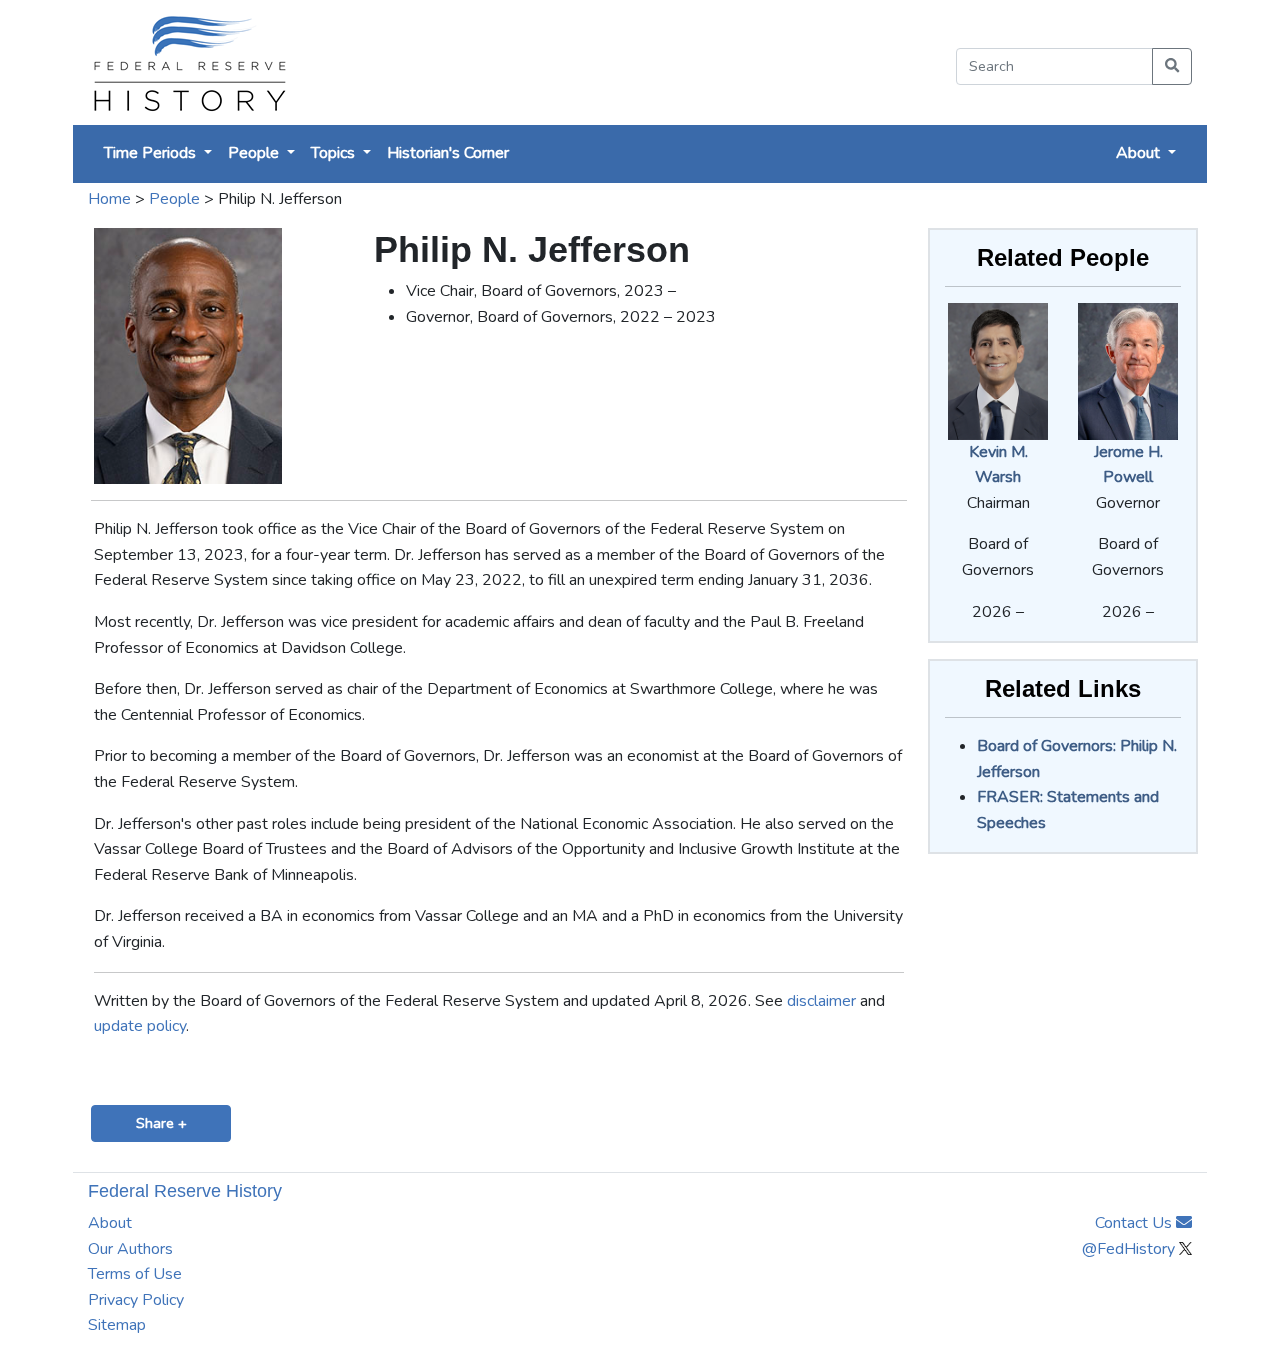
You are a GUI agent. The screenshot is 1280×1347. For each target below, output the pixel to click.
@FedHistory (1130, 1249)
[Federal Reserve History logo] (188, 62)
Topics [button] (335, 153)
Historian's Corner (448, 153)
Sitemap (117, 1325)
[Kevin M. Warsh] (998, 370)
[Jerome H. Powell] (1128, 370)
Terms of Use (135, 1274)
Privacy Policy (136, 1300)
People (174, 199)
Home (109, 199)
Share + (161, 1123)
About (110, 1223)
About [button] (1140, 153)
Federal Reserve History (185, 1191)
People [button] (255, 153)
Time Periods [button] (152, 153)
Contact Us (1135, 1223)
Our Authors (130, 1249)
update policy (140, 1026)
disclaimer (821, 1001)
